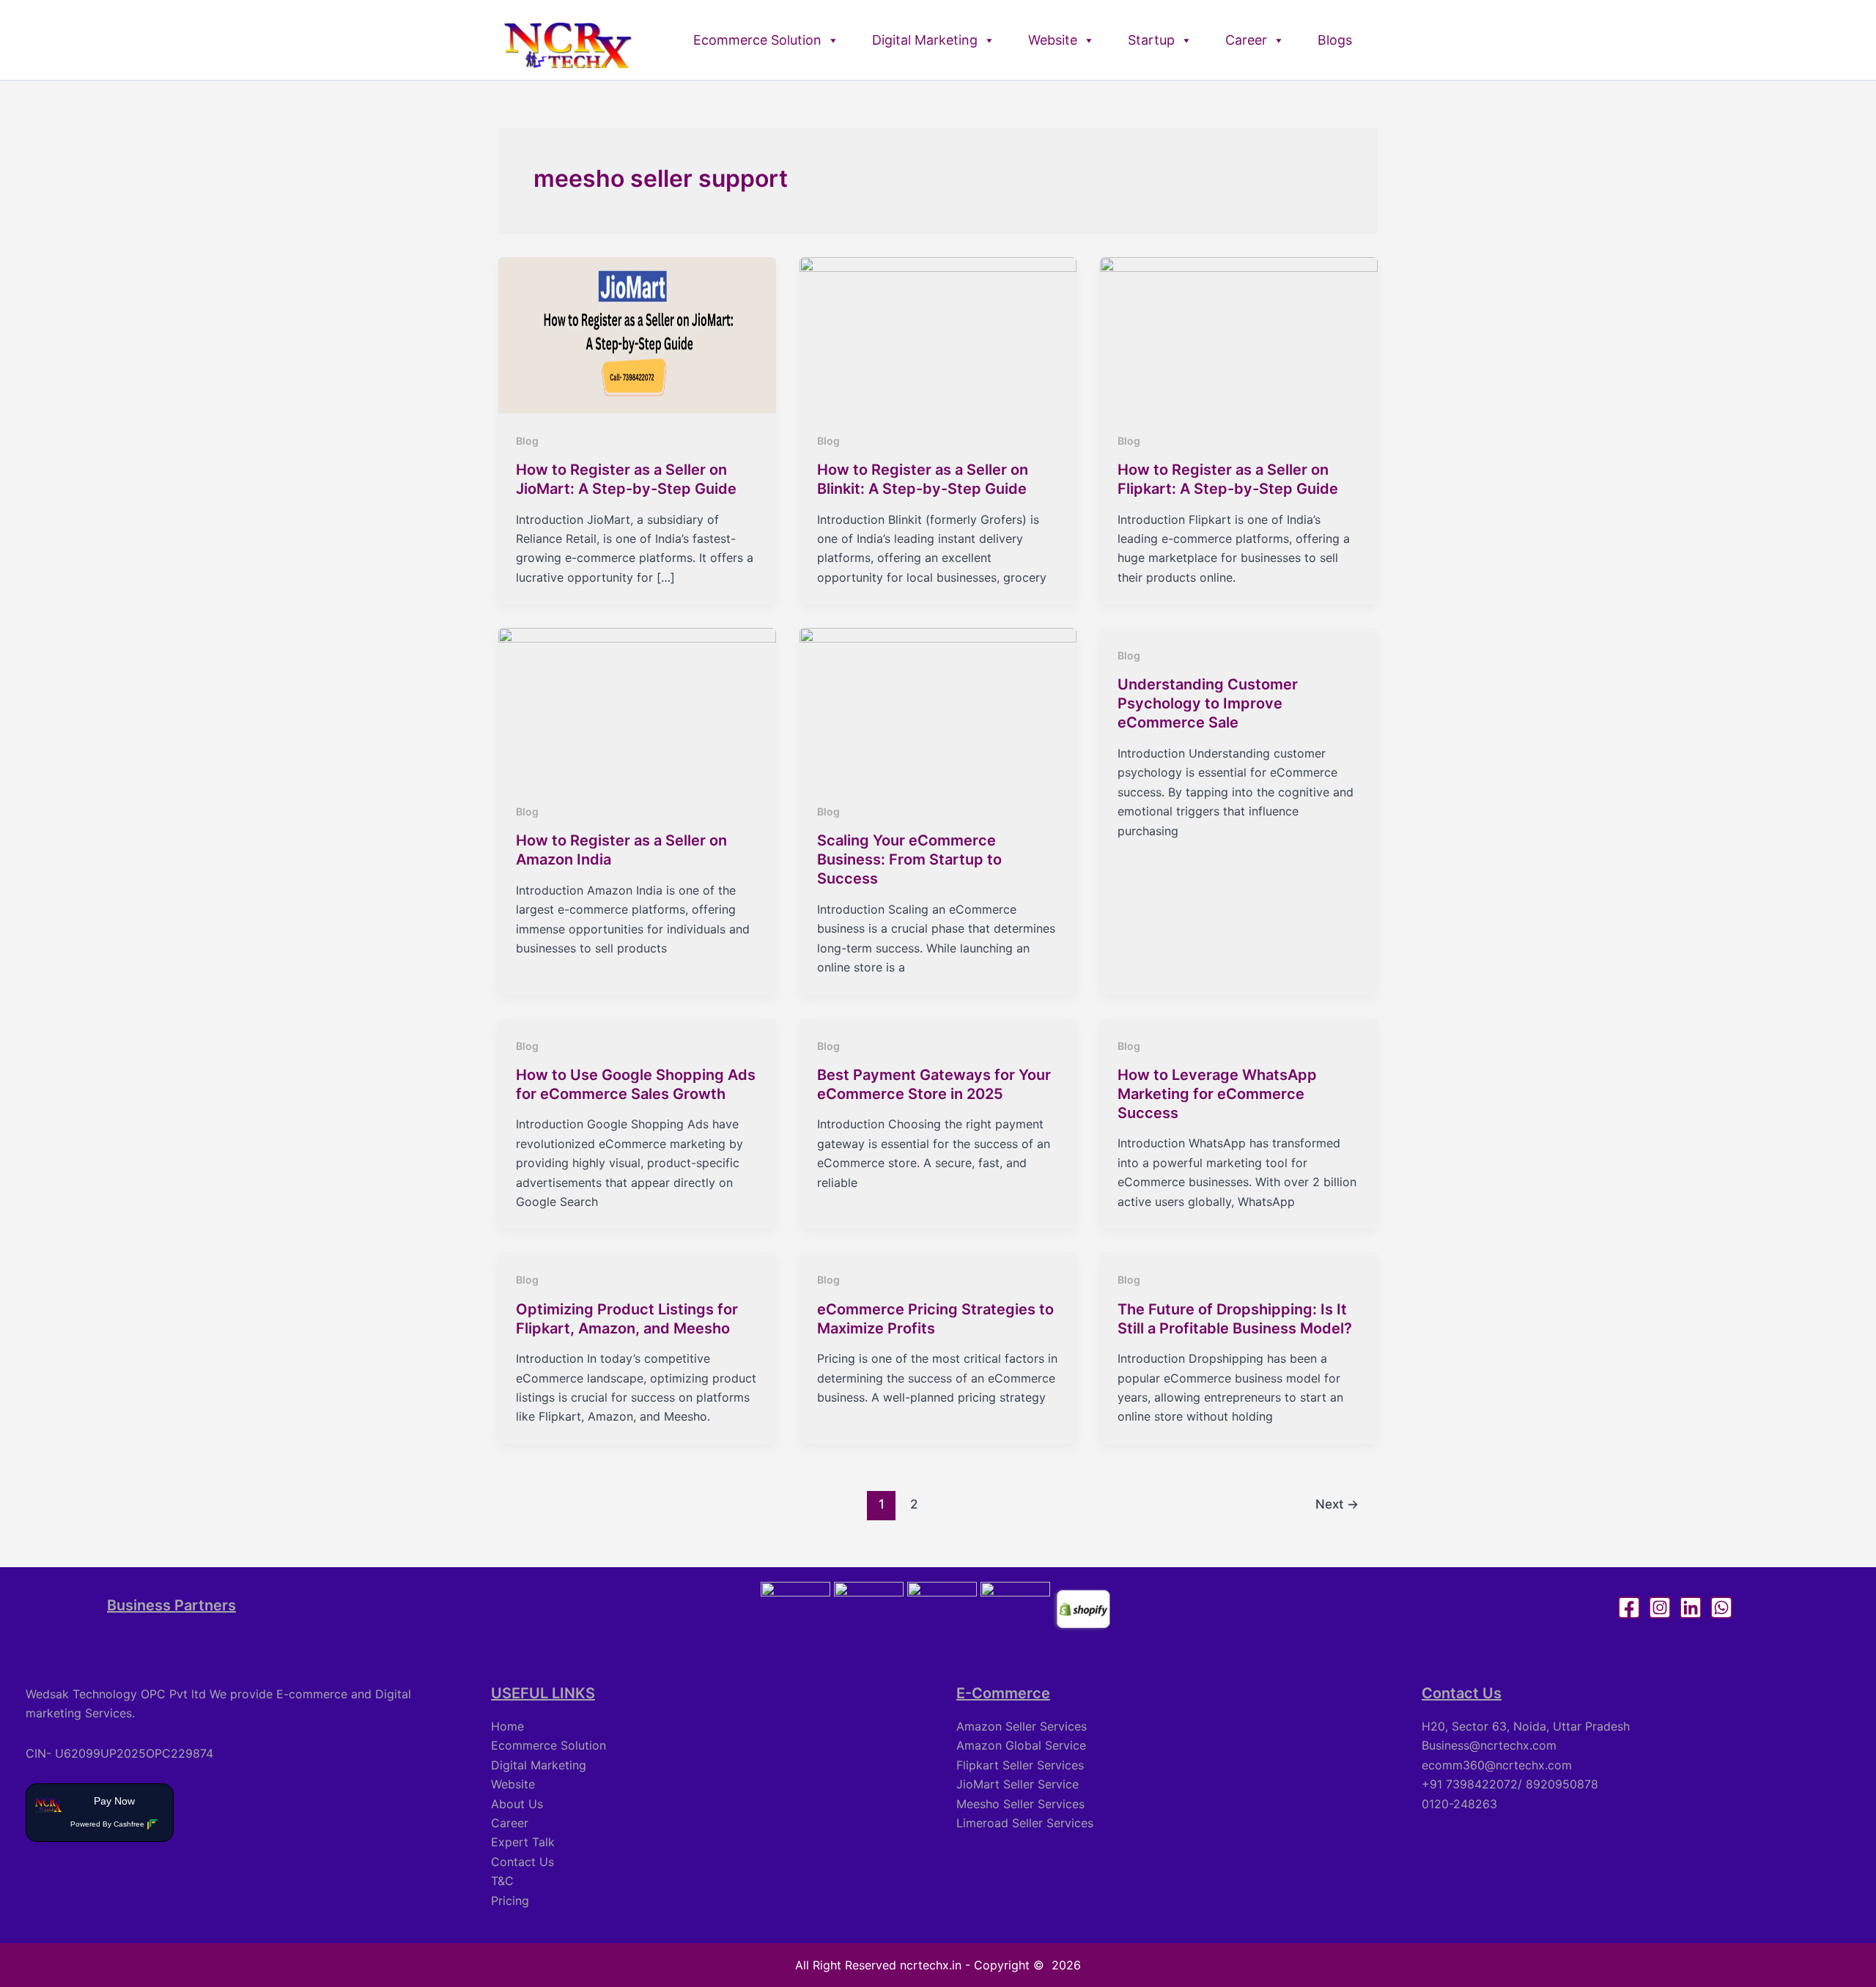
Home (507, 1726)
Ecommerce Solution (757, 40)
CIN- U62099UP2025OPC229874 (119, 1753)
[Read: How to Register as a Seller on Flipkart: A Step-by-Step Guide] (1239, 334)
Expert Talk (523, 1842)
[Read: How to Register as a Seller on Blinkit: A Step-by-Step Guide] (938, 334)
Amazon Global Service (1021, 1745)
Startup (1151, 40)
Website (1053, 40)
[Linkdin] (1691, 1607)
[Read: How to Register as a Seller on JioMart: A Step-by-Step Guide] (637, 334)
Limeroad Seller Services (1025, 1823)
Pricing (510, 1901)
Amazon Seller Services (1022, 1726)
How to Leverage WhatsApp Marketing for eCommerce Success (1217, 1094)
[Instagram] (1660, 1607)
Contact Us (522, 1862)
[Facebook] (1629, 1607)
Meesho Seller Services (1020, 1804)
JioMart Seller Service (1018, 1784)
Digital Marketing (925, 40)
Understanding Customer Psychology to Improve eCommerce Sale (1208, 703)
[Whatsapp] (1721, 1607)
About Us (517, 1804)
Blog (527, 441)
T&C (502, 1881)
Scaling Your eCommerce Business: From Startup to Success (909, 859)
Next (1337, 1504)
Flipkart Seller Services (1020, 1765)
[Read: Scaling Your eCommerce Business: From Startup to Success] (938, 705)
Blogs (1335, 40)
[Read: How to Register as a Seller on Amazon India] (637, 705)
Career (1246, 40)
